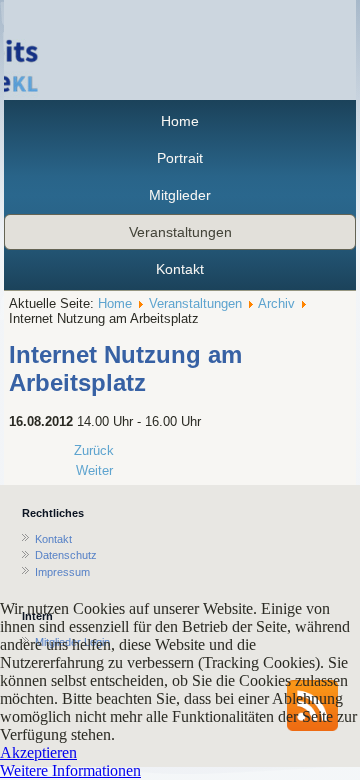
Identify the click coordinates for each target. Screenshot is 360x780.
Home (180, 121)
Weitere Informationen (70, 770)
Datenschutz (66, 555)
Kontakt (180, 269)
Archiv (276, 303)
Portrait (180, 158)
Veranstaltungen (180, 232)
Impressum (62, 572)
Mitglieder (180, 195)
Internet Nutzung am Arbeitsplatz (125, 368)
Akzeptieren (38, 752)
